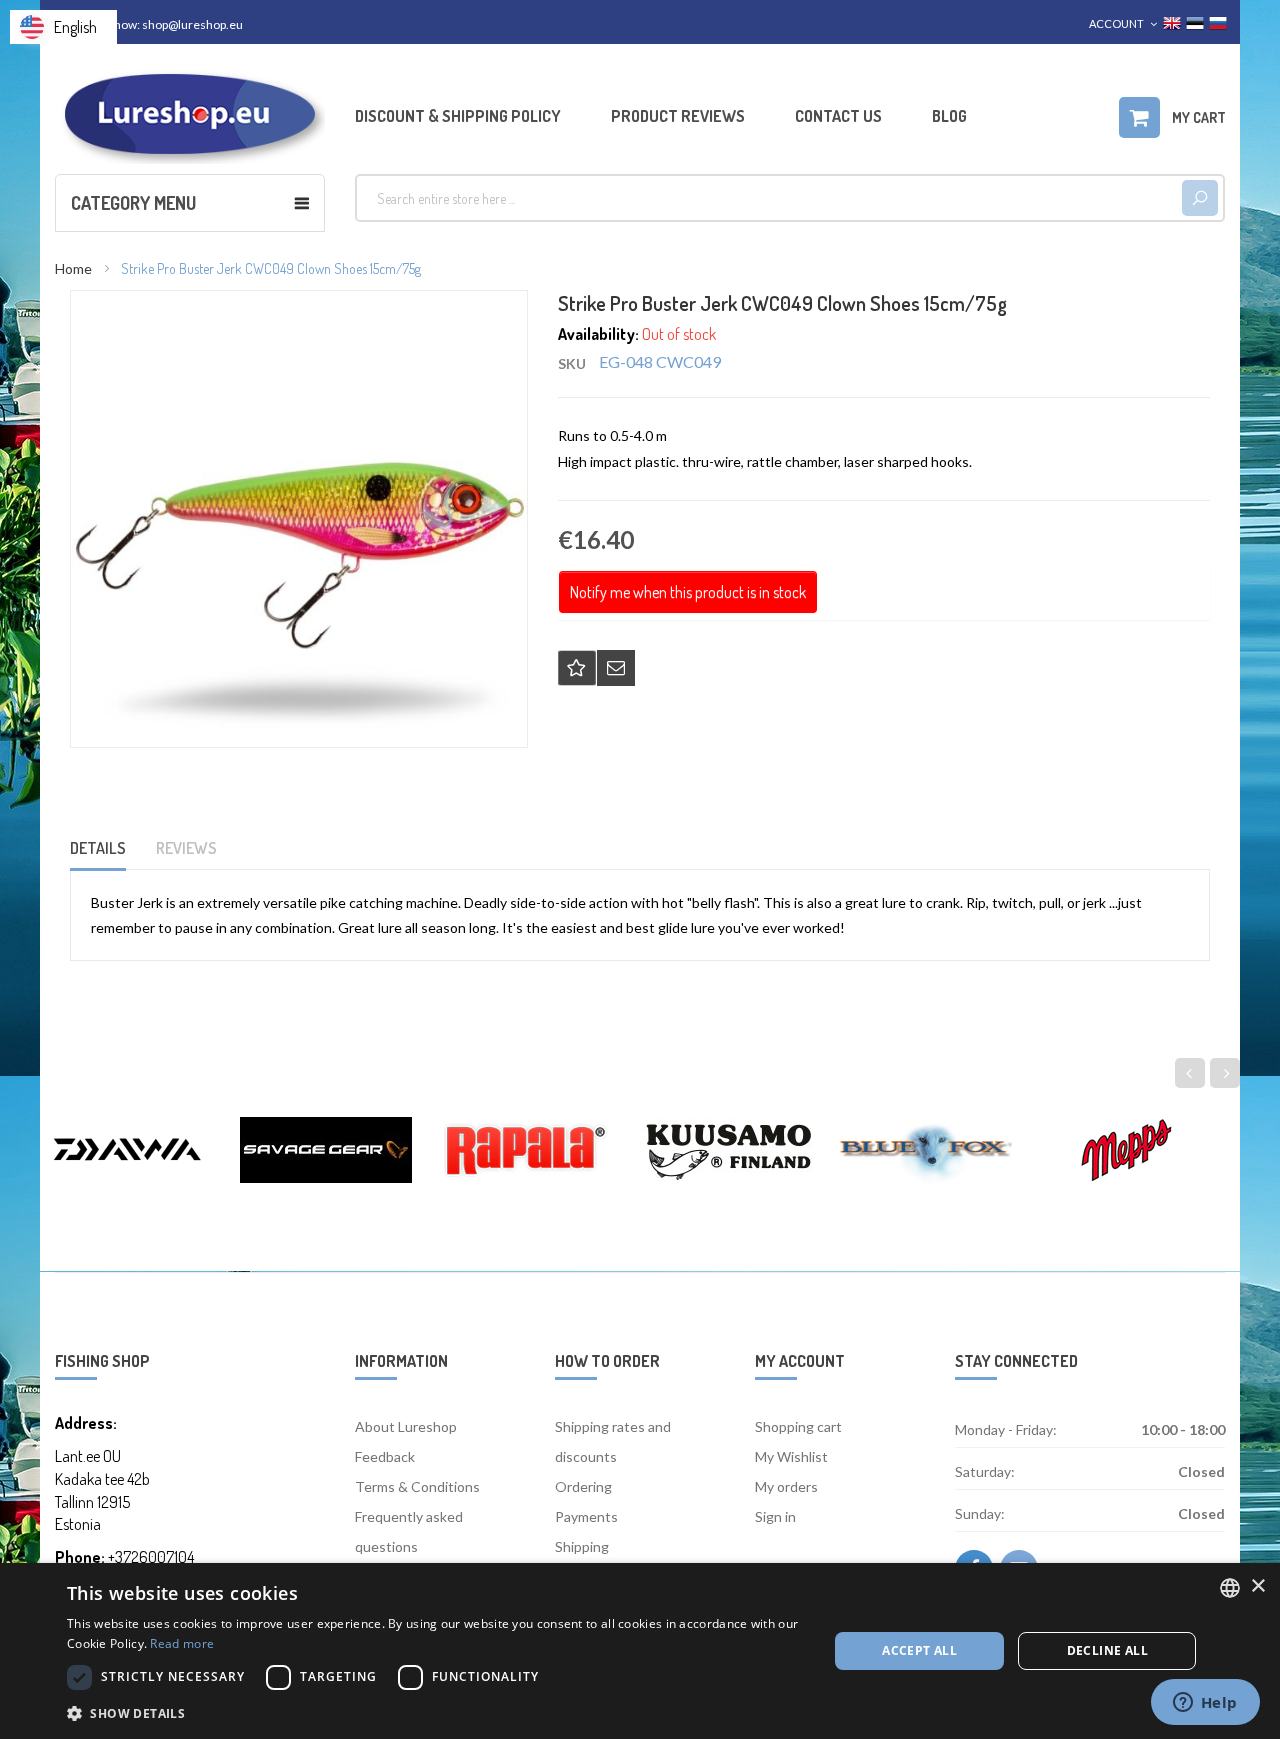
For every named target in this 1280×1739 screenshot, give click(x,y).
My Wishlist (791, 1456)
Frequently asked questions (409, 1531)
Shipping (582, 1546)
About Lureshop (406, 1426)
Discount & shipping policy (458, 116)
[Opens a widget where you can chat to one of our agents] (1205, 1704)
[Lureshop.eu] (190, 114)
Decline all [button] (1107, 1650)
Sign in (775, 1516)
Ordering (583, 1486)
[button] (436, 1712)
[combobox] (768, 198)
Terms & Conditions (417, 1486)
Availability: (598, 334)
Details (98, 848)
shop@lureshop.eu (192, 24)
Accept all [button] (919, 1650)
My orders (786, 1486)
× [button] (1257, 1586)
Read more (182, 1643)
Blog (949, 116)
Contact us (838, 116)
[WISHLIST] (577, 668)
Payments (586, 1516)
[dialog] (640, 1651)
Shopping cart (798, 1426)
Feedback (385, 1456)
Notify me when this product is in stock (688, 592)
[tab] (110, 854)
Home (73, 268)
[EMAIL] (616, 668)
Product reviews (678, 116)
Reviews (186, 848)
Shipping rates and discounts (613, 1441)
